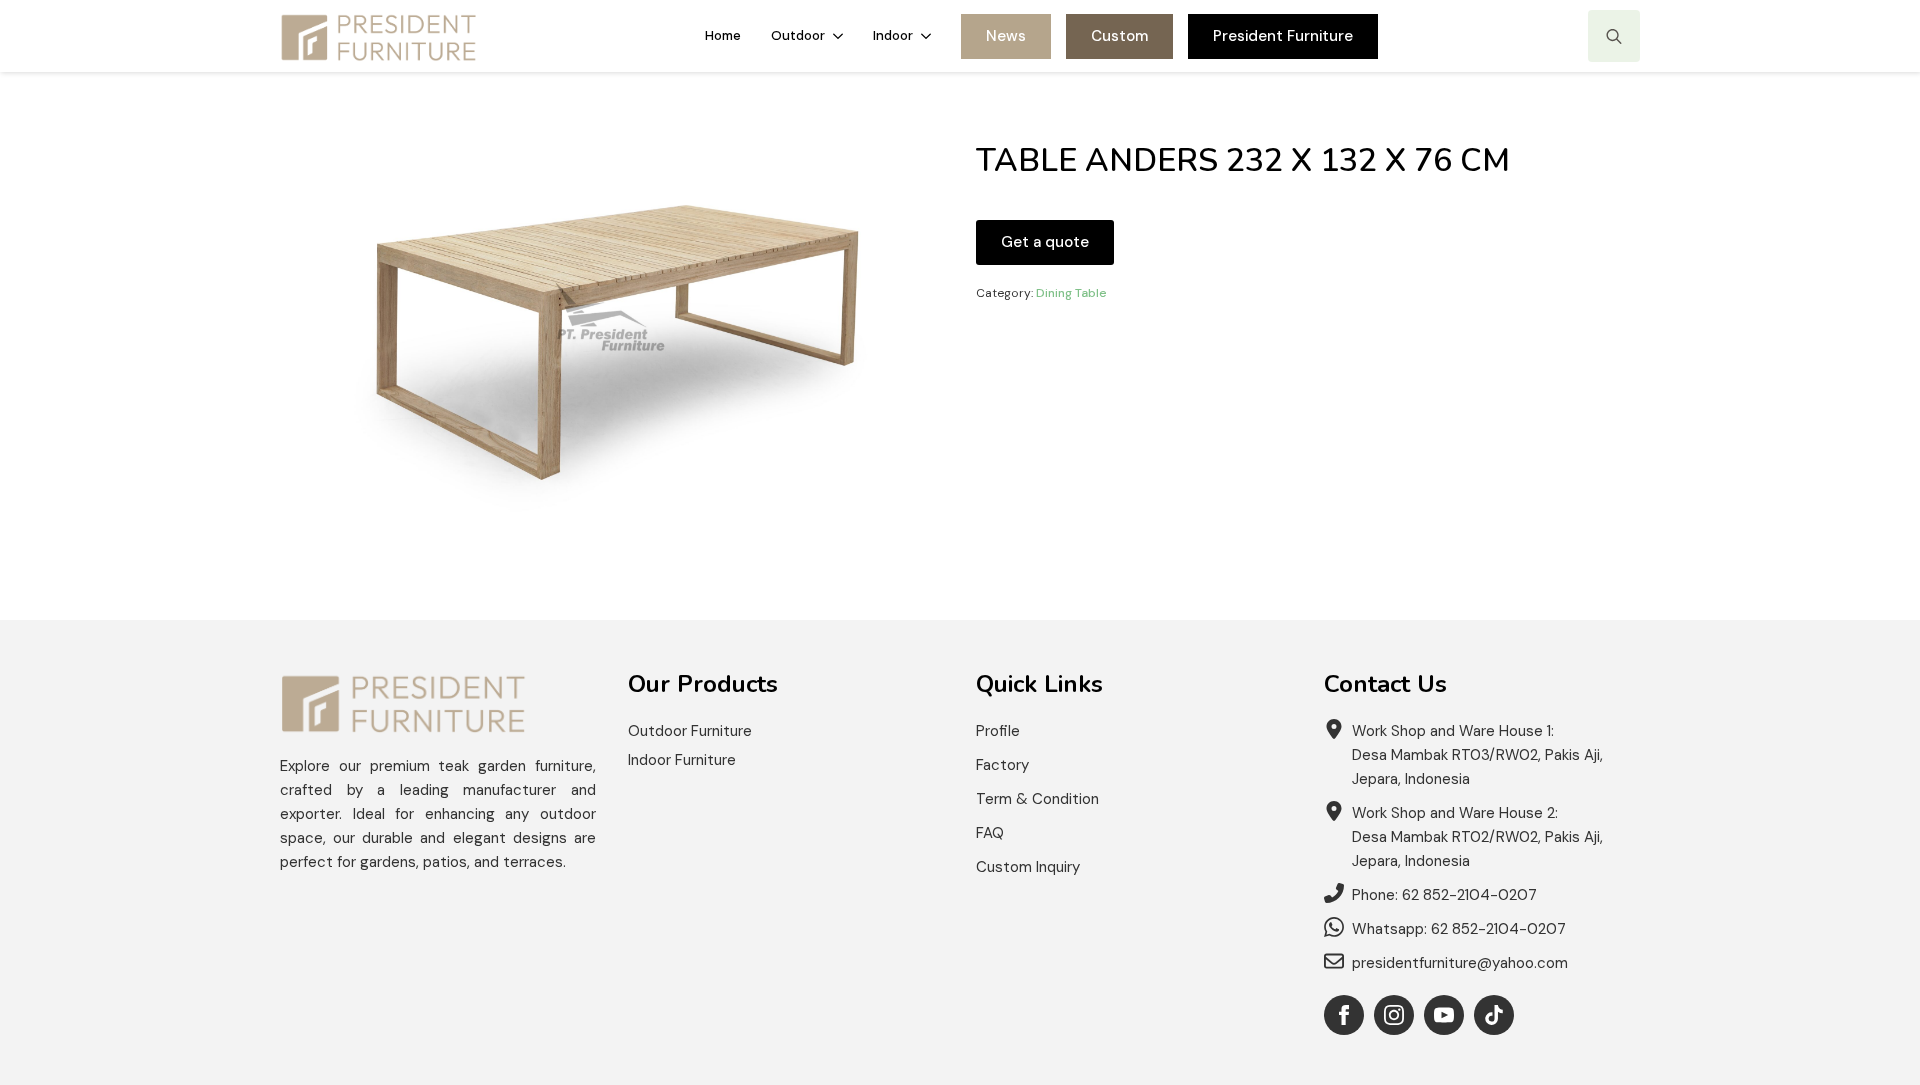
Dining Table (1071, 293)
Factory (1002, 765)
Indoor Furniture (682, 760)
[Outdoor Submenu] (841, 35)
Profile (998, 731)
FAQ (990, 833)
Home (723, 35)
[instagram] (1394, 1015)
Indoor (893, 35)
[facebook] (1344, 1015)
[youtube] (1444, 1015)
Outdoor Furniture (690, 731)
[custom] (1494, 1015)
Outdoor (798, 35)
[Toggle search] (1614, 36)
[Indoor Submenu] (929, 35)
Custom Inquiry (1028, 867)
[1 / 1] (612, 318)
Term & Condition (1037, 799)
